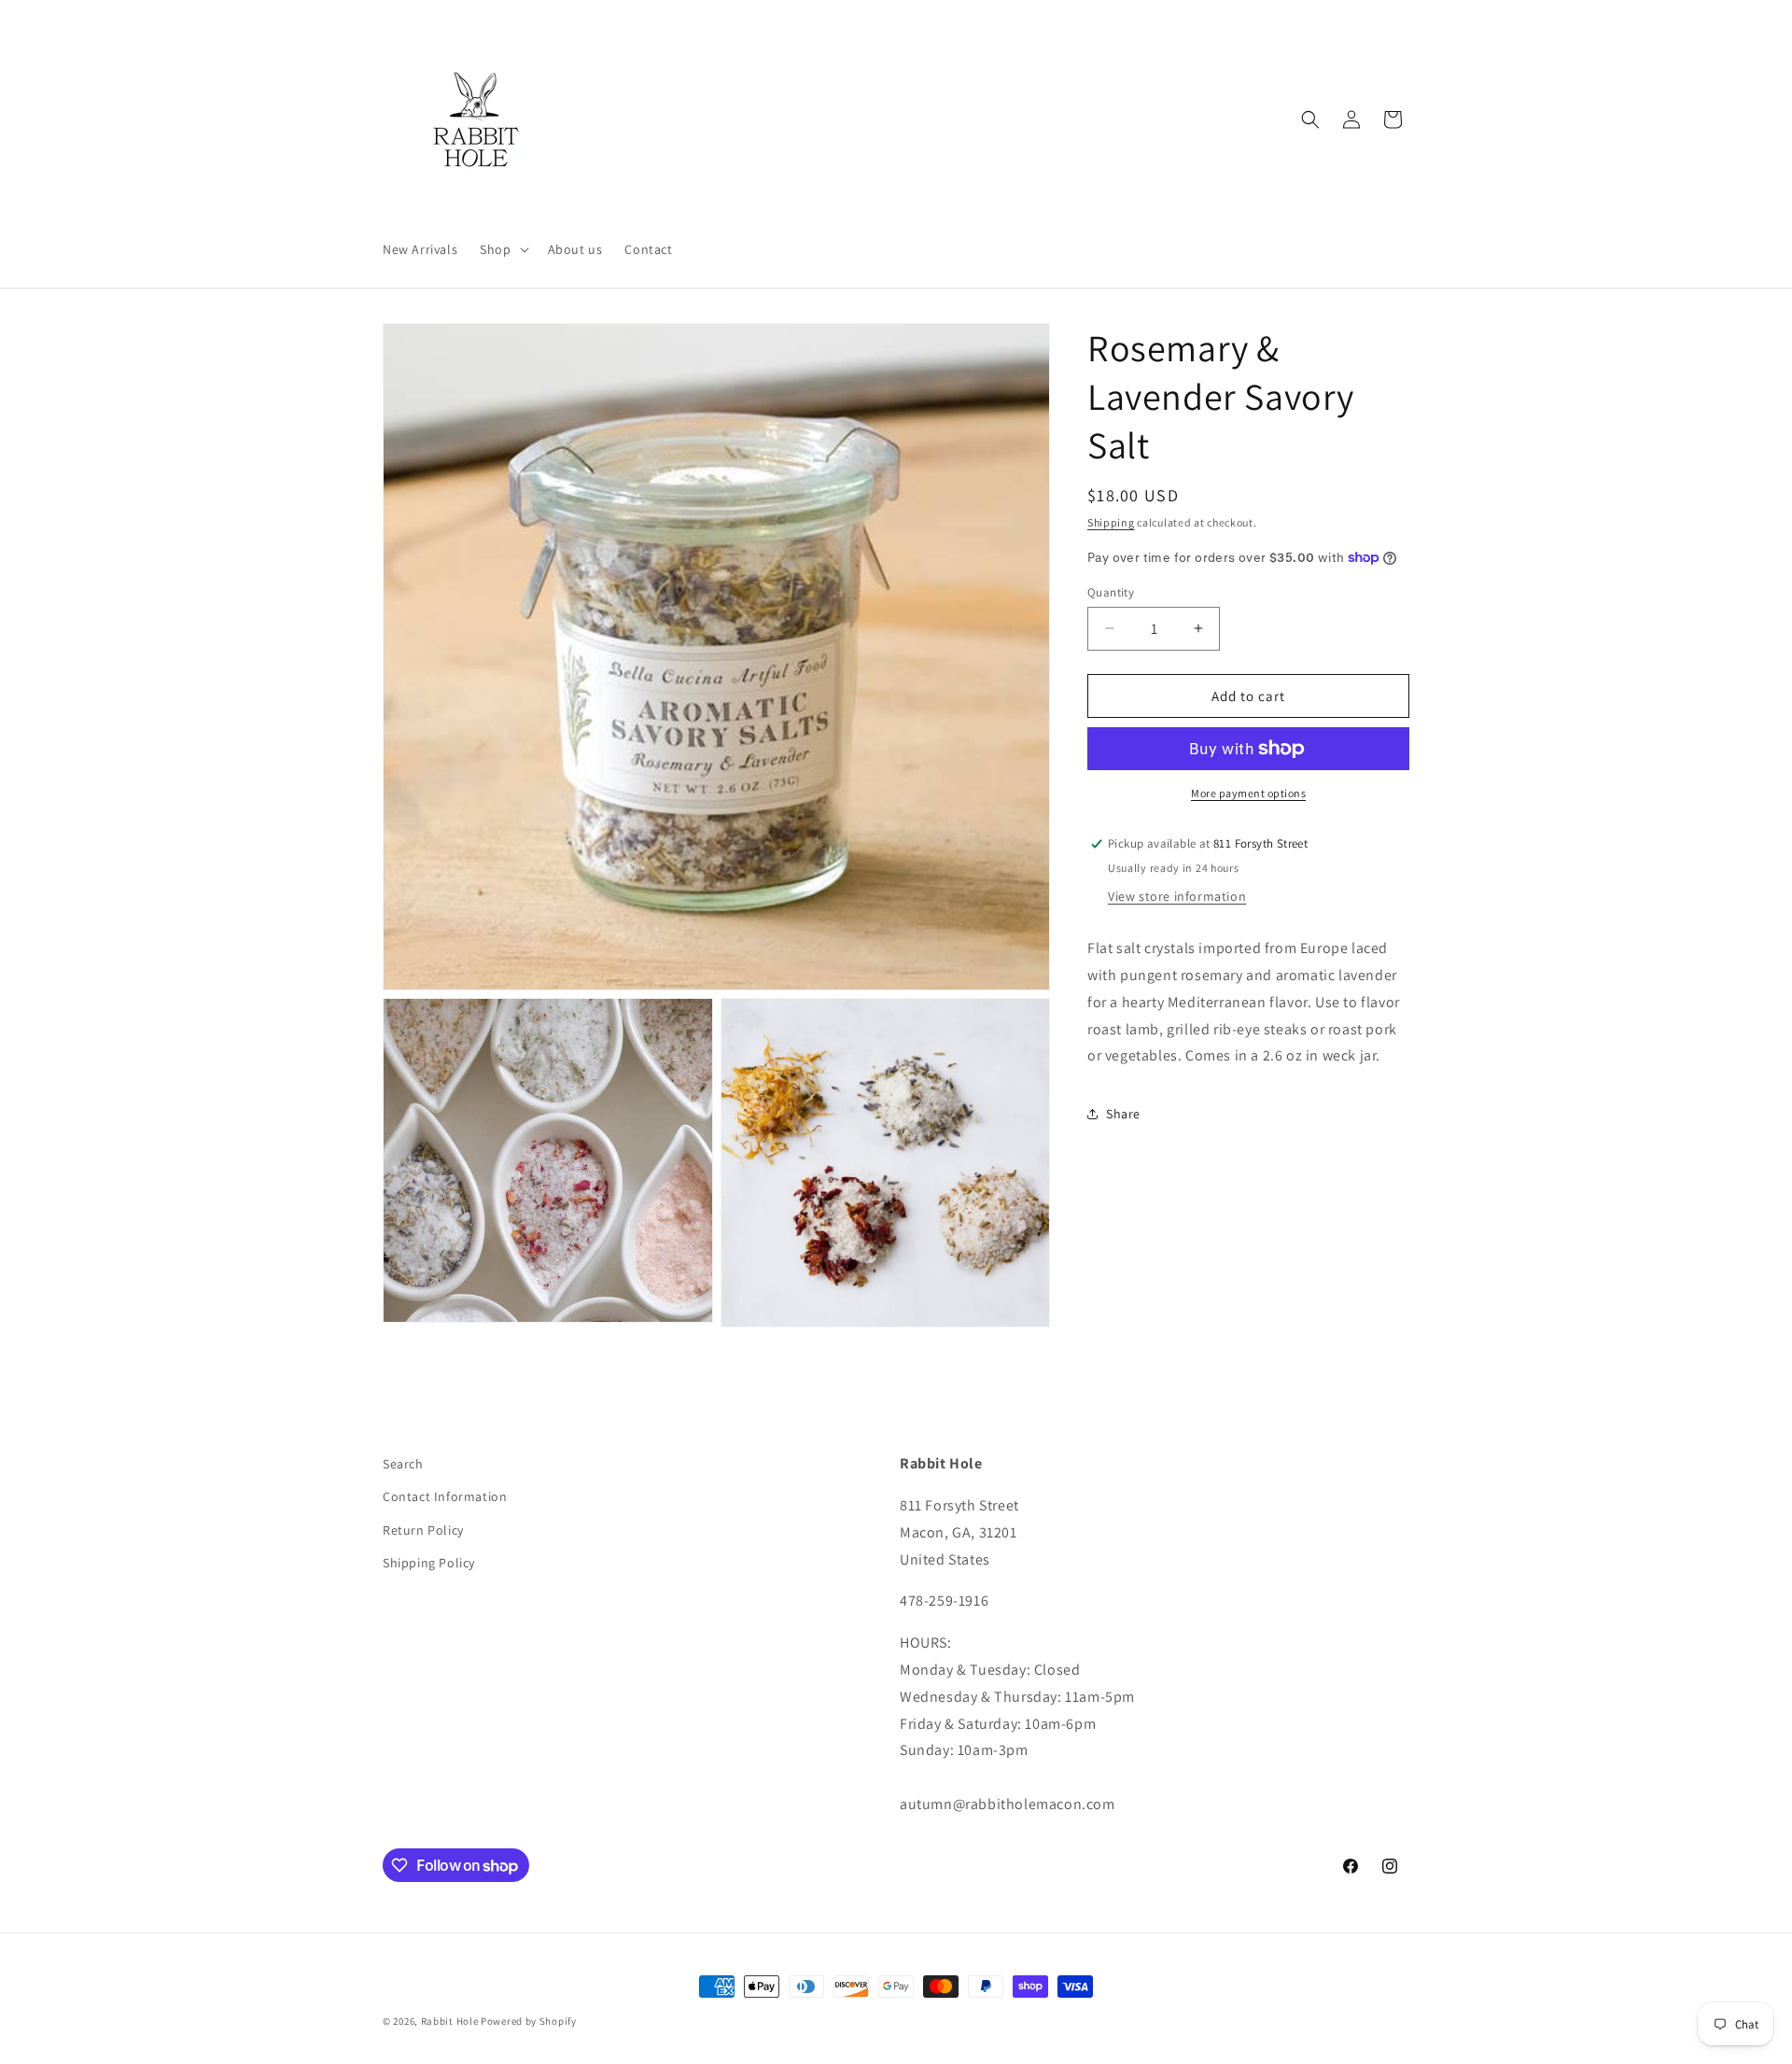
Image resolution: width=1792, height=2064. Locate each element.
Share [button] (1123, 1113)
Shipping (1111, 522)
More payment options (1248, 793)
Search (403, 1464)
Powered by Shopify (529, 2021)
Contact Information (445, 1496)
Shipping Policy (429, 1563)
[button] (502, 249)
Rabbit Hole (450, 2021)
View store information (1177, 896)
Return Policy (423, 1530)
